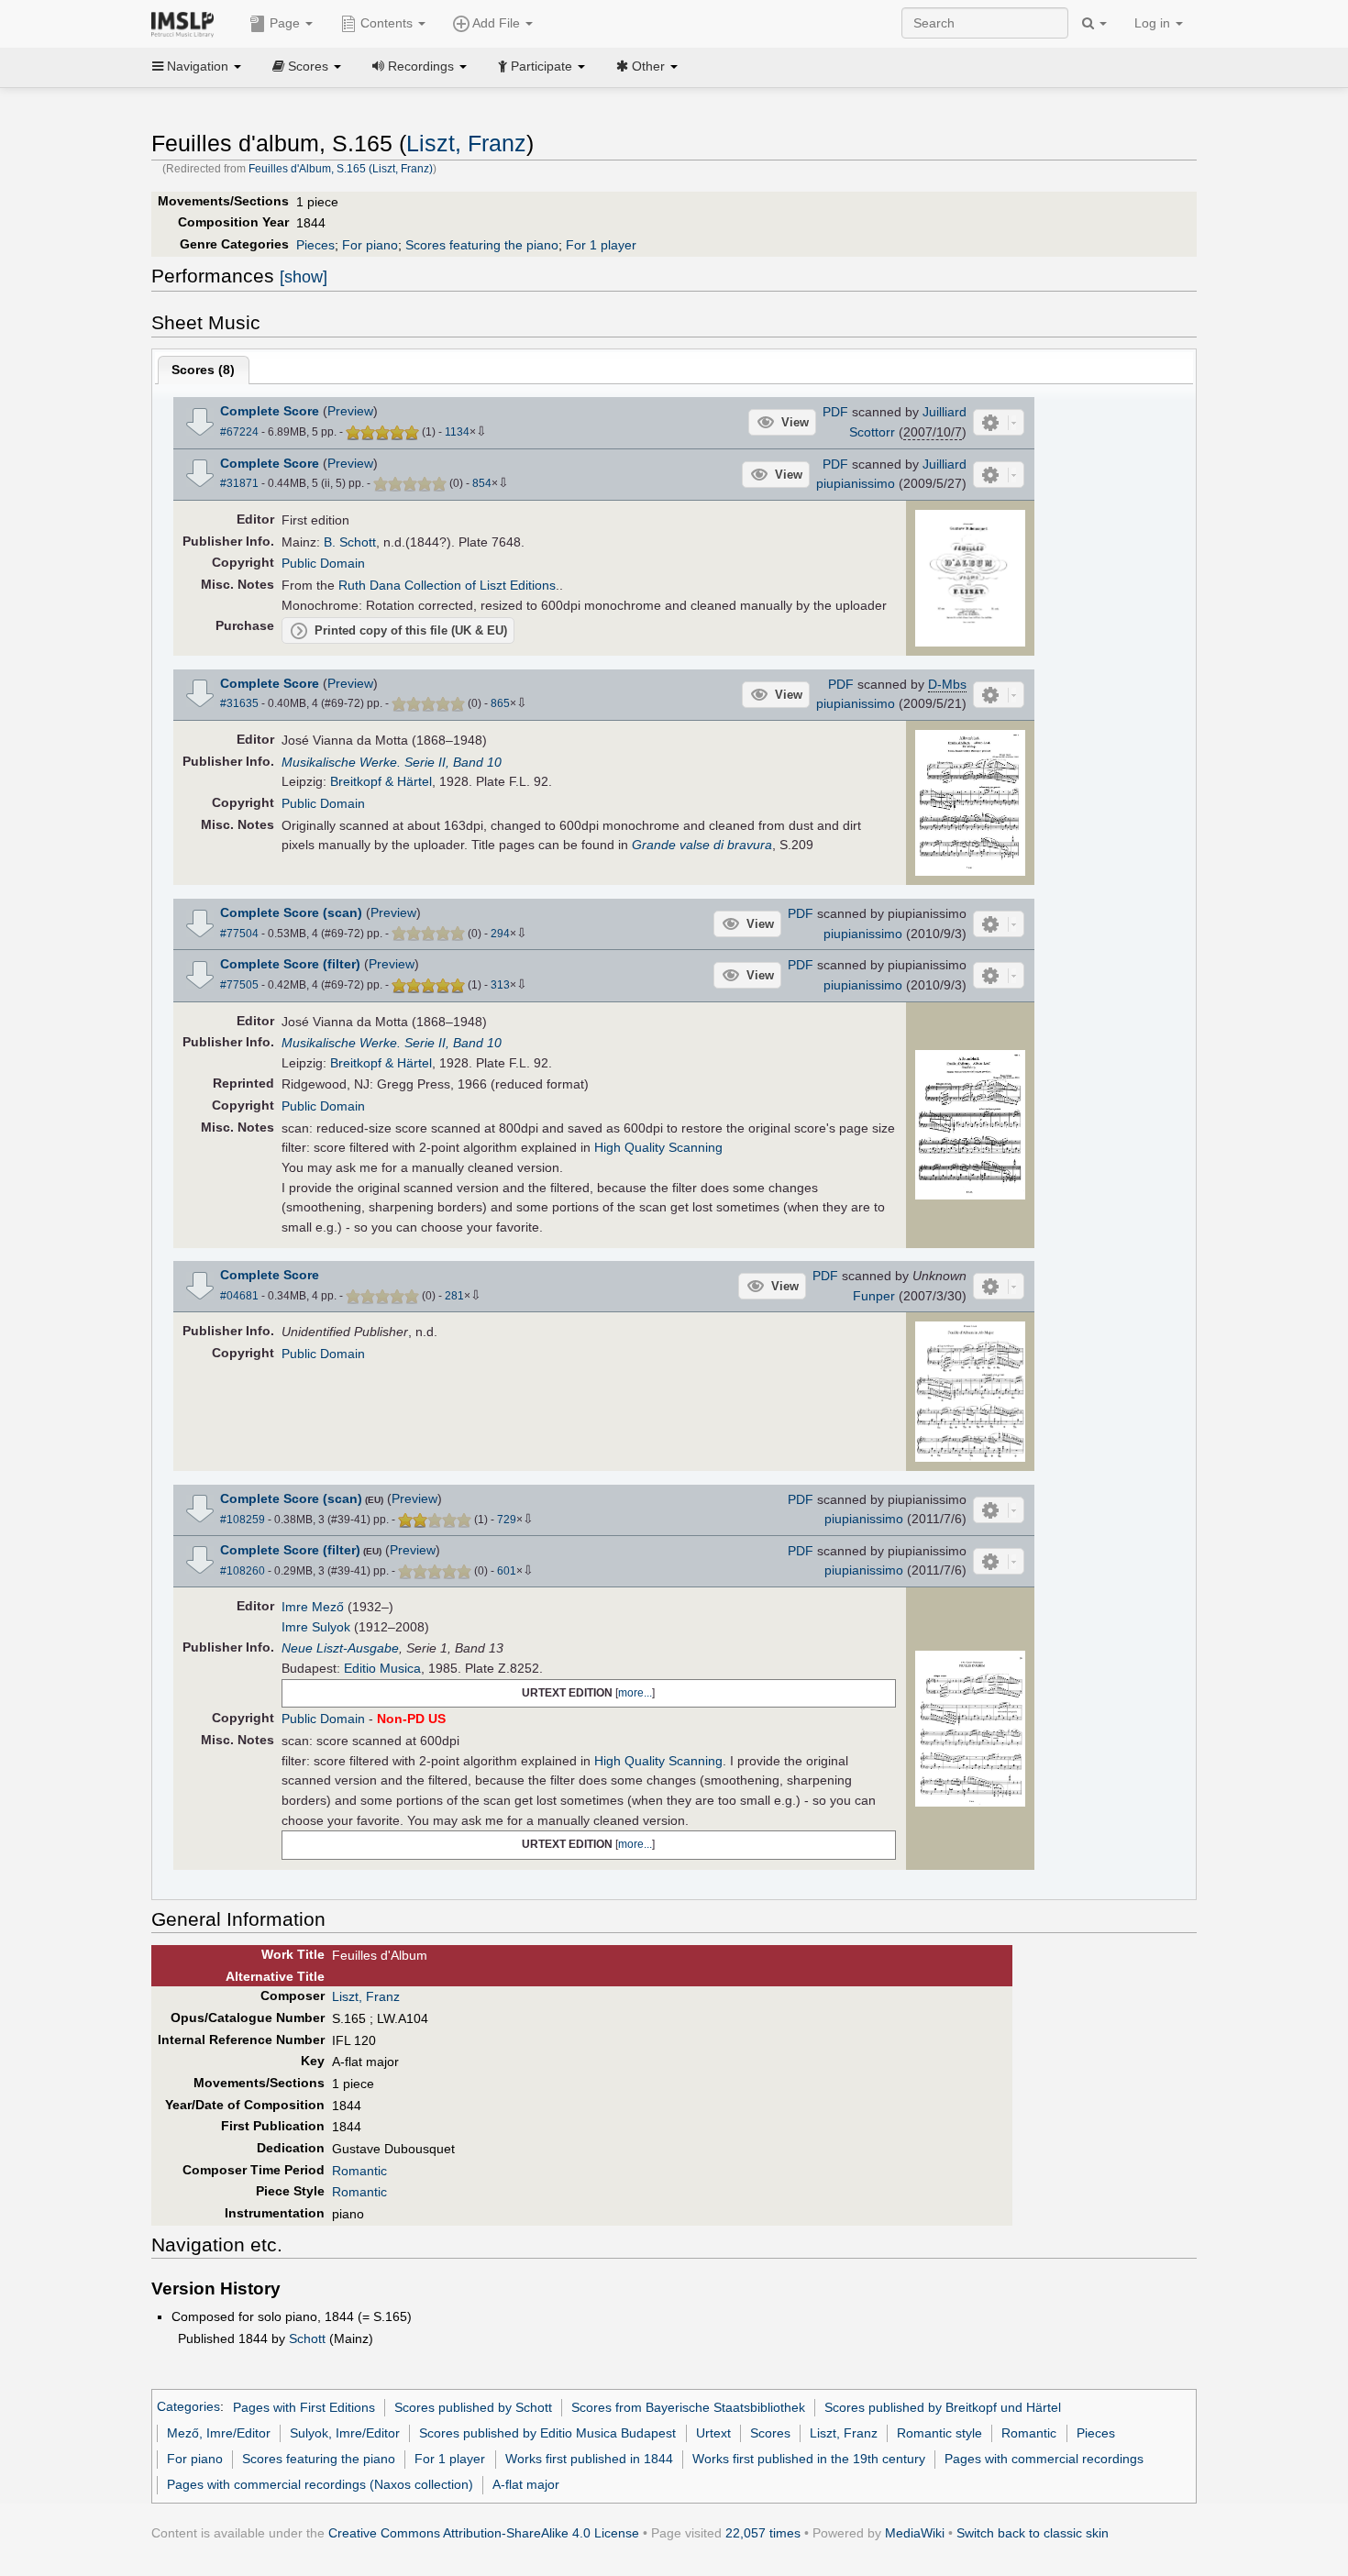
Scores (770, 2433)
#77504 (239, 934)
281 (454, 1296)
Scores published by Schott (473, 2407)
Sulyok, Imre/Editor (345, 2433)
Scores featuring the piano (482, 245)
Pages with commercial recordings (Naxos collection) (320, 2484)
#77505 (239, 985)
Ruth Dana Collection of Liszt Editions (447, 585)
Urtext (713, 2433)
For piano (370, 245)
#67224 (239, 432)
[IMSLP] (187, 23)
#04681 (239, 1296)
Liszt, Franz (466, 144)
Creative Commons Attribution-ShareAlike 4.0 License (484, 2533)
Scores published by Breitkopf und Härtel (943, 2407)
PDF (835, 412)
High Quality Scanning (658, 1147)
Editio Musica (382, 1668)
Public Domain (323, 563)
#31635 (239, 703)
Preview (350, 411)
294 (500, 934)
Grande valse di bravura (702, 845)
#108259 (243, 1520)
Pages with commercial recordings (1044, 2459)
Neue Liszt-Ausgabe (340, 1648)
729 (507, 1520)
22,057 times (763, 2533)
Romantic (359, 2171)
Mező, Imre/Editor (219, 2433)
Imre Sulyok (316, 1627)
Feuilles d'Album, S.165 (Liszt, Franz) (341, 169)
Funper (874, 1296)
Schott (307, 2338)
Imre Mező (313, 1607)
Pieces (315, 245)
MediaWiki (915, 2533)
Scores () (203, 370)
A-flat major (526, 2484)
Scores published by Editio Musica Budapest (547, 2433)
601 (507, 1571)
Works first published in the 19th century (809, 2459)
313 (500, 985)
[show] (304, 277)
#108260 (243, 1571)
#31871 (239, 483)
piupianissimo (856, 483)
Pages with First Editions (304, 2407)
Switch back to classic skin (1033, 2533)
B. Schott (350, 542)
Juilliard (945, 412)
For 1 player (601, 245)
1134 (457, 432)
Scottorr (872, 432)
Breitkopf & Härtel (381, 781)
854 (482, 483)
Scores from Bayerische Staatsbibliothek (688, 2407)
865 (500, 703)
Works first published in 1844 (589, 2459)
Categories (188, 2407)
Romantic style (939, 2433)
